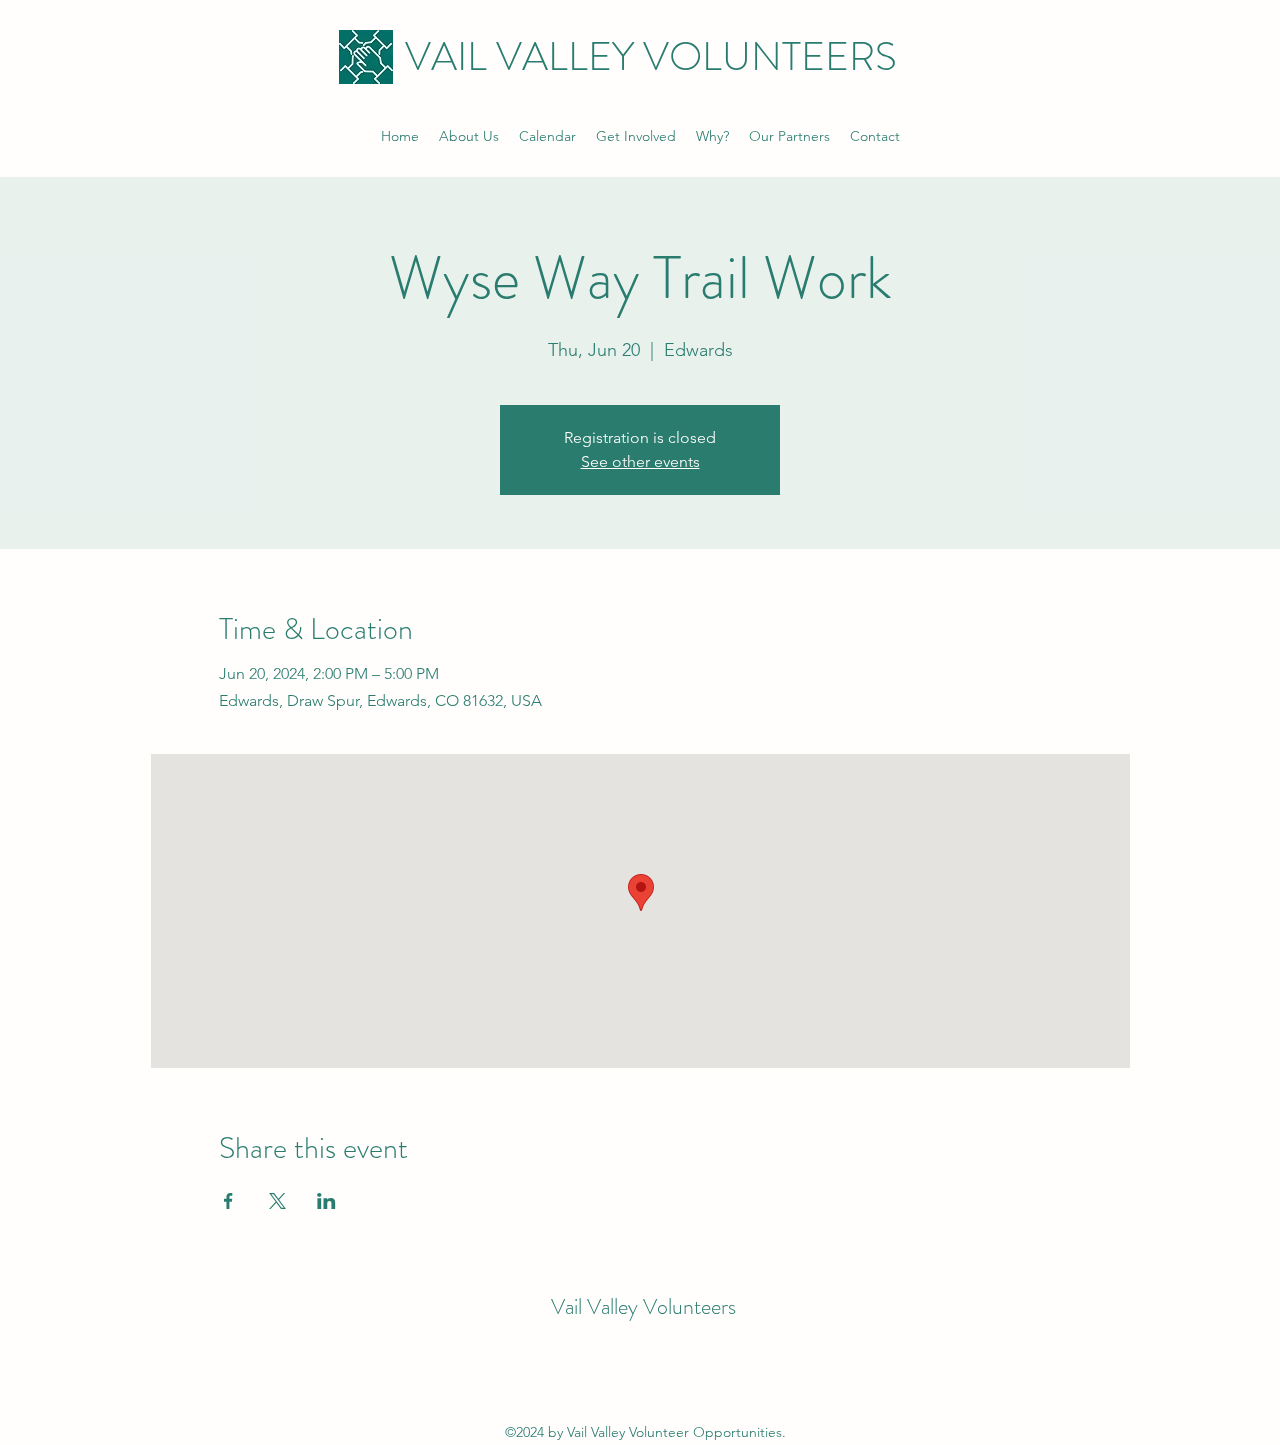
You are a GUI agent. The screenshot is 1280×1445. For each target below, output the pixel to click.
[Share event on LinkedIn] (326, 1201)
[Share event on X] (277, 1201)
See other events (640, 461)
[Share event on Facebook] (228, 1201)
